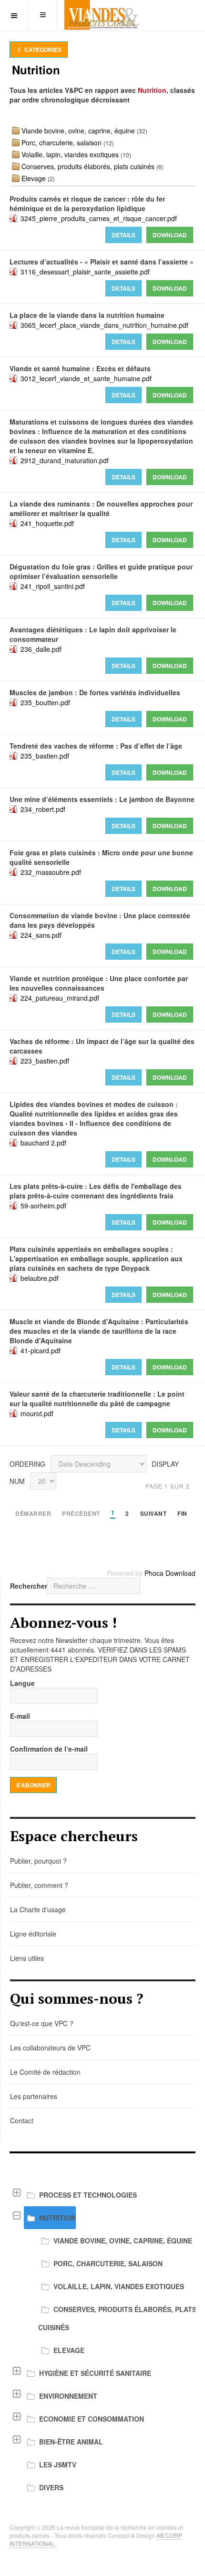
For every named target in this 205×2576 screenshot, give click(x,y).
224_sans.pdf (41, 935)
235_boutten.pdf (45, 702)
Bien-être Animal (71, 2442)
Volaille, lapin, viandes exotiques (70, 154)
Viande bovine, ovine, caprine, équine (78, 131)
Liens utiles (27, 1958)
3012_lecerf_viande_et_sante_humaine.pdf (86, 378)
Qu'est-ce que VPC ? (42, 2023)
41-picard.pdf (41, 1350)
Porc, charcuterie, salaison (61, 142)
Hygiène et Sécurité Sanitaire (95, 2373)
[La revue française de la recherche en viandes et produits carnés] (102, 15)
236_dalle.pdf (41, 649)
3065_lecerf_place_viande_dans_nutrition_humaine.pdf (104, 325)
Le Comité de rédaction (45, 2072)
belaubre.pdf (40, 1278)
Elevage (34, 178)
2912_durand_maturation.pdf (65, 460)
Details (123, 235)
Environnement (68, 2396)
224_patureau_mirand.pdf (60, 998)
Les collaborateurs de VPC (50, 2048)
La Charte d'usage (38, 1909)
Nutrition (57, 2218)
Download (170, 235)
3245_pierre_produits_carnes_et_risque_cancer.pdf (99, 218)
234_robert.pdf (43, 809)
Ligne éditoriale (33, 1934)
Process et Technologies (88, 2195)
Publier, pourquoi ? (38, 1861)
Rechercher (29, 1586)
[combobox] (94, 1586)
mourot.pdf (37, 1413)
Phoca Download (170, 1573)
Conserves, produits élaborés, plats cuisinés (88, 166)
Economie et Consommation (92, 2419)
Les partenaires (34, 2096)
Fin (182, 1514)
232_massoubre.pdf (51, 872)
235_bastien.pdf (45, 756)
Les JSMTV (58, 2464)
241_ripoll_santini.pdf (53, 586)
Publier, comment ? (39, 1885)
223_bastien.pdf (45, 1061)
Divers (51, 2487)
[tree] (102, 2341)
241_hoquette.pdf (47, 523)
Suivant (154, 1514)
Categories (42, 50)
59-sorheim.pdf (43, 1206)
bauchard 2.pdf (43, 1143)
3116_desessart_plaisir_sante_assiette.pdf (85, 272)
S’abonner (33, 1785)
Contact (22, 2120)
